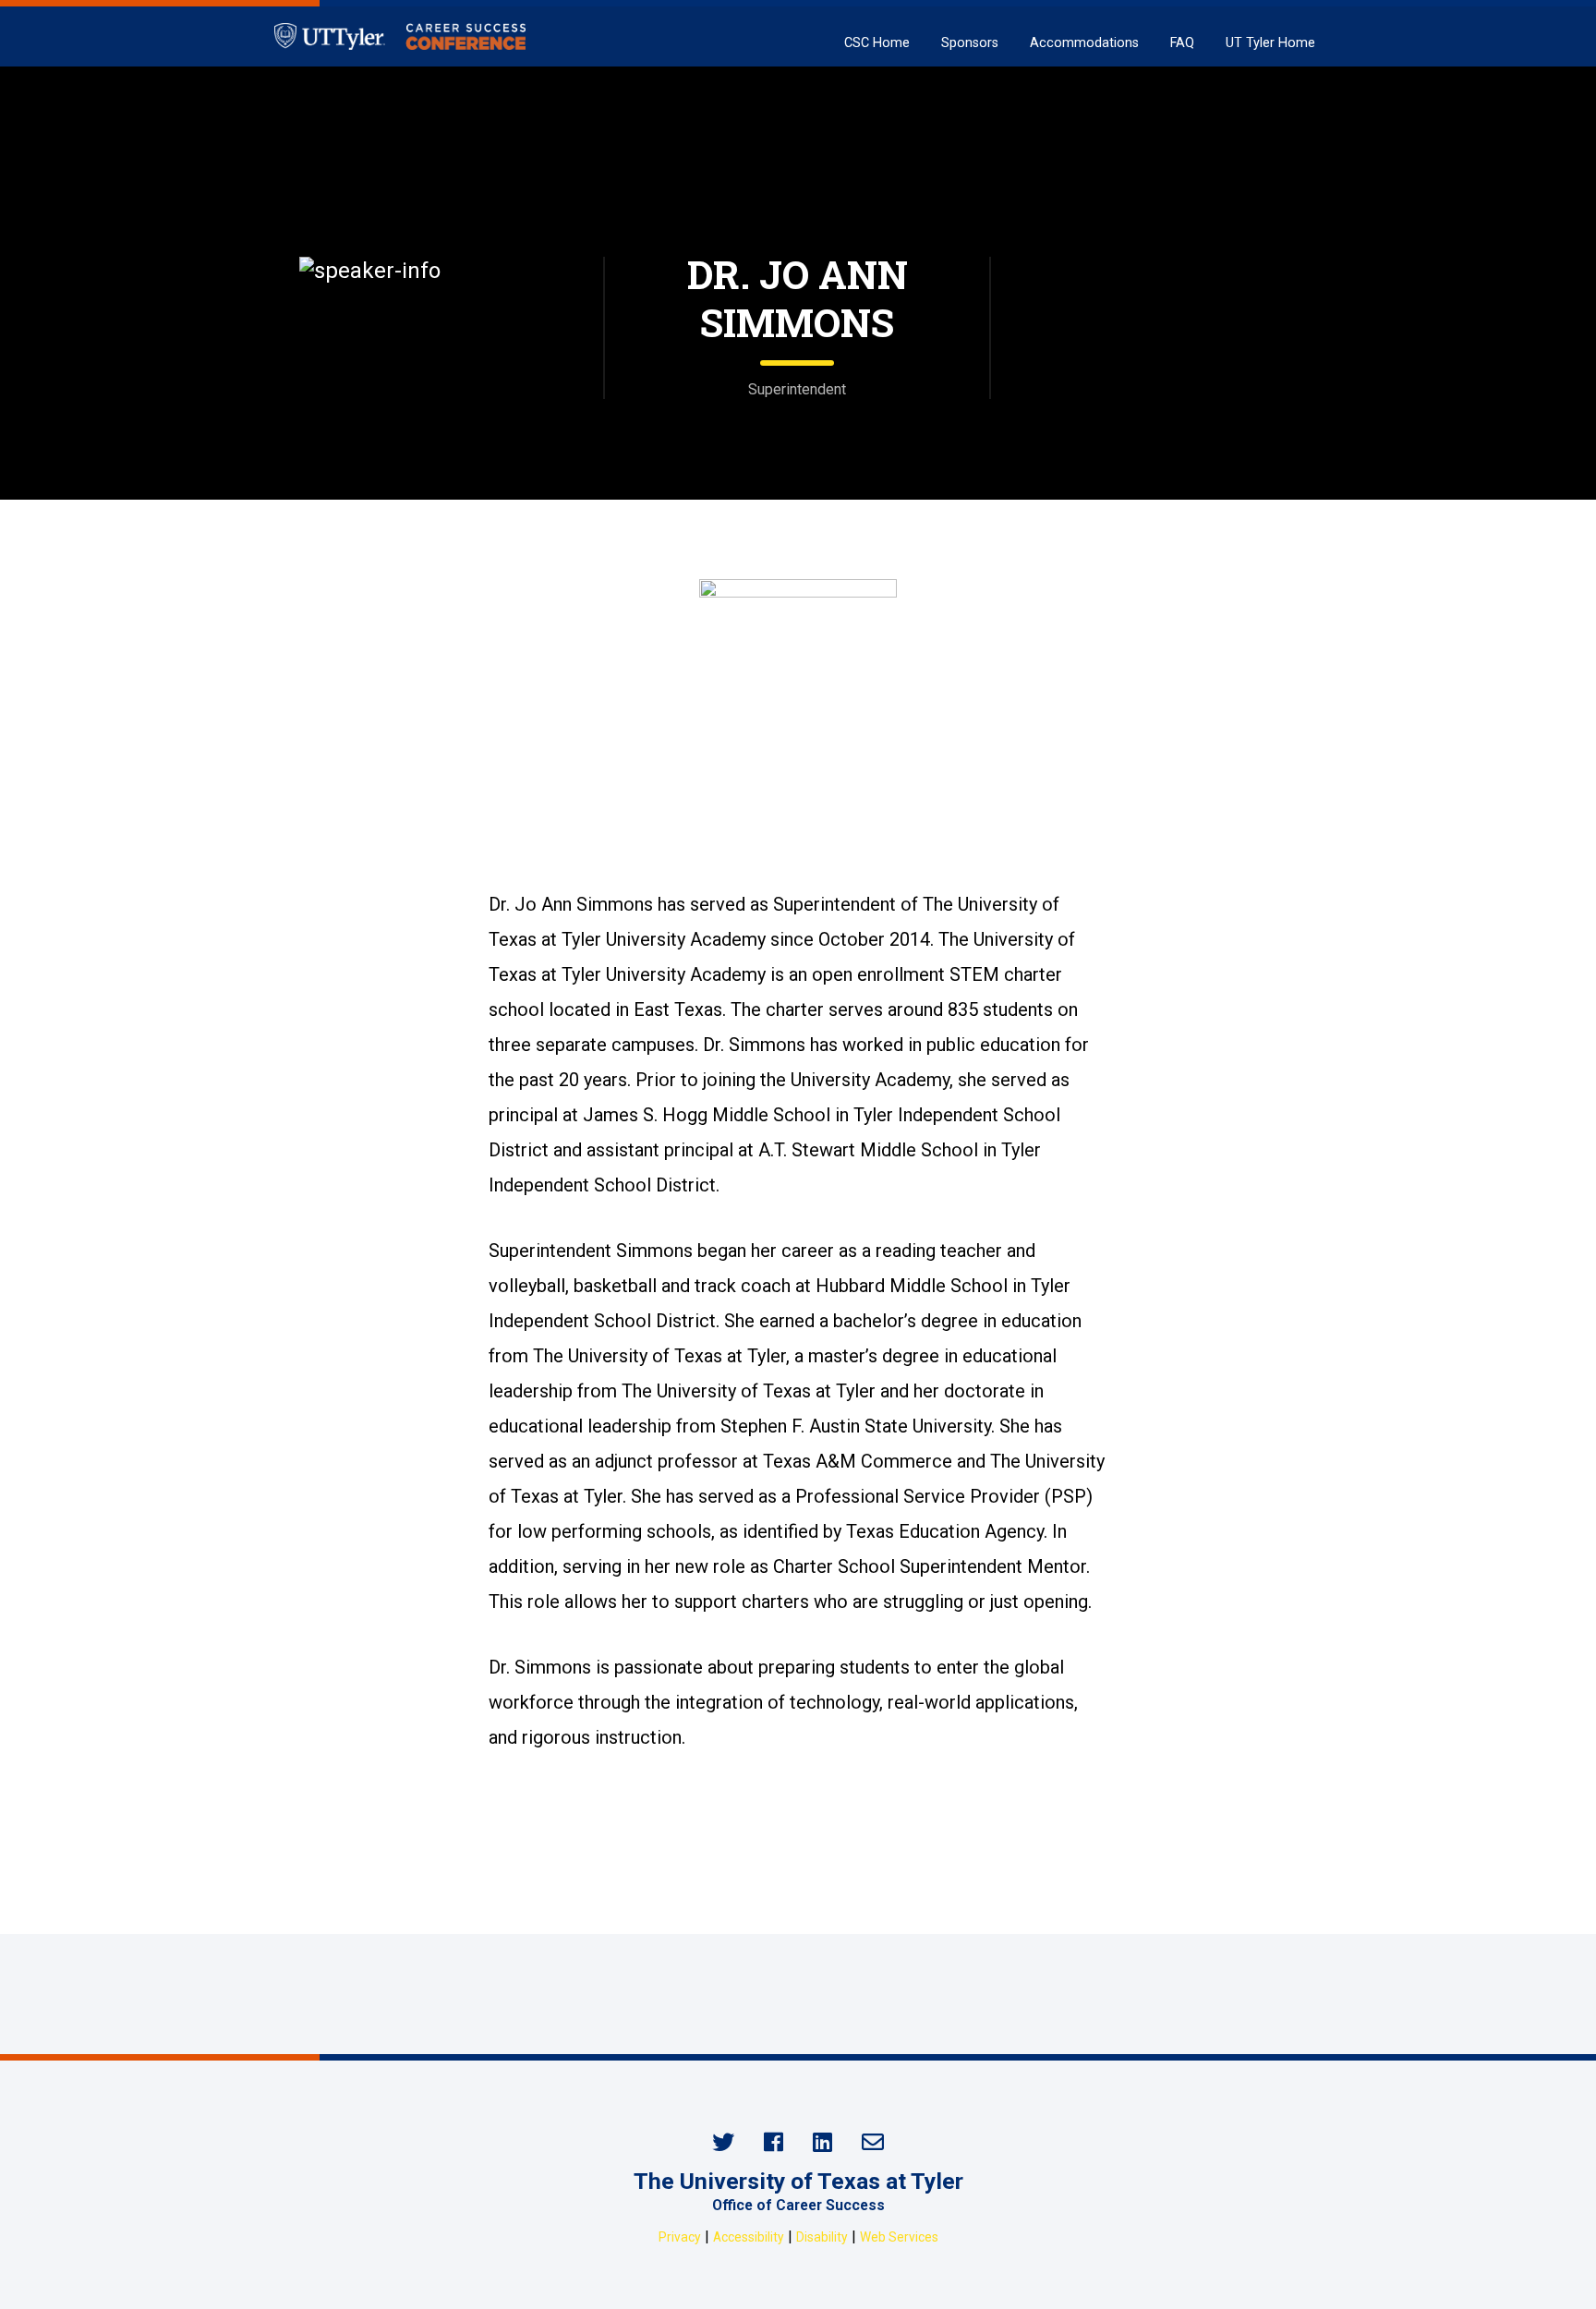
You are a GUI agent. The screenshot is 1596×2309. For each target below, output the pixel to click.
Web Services (899, 2237)
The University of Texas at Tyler (798, 2181)
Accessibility (749, 2237)
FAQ (1182, 43)
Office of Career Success (798, 2205)
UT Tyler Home (1270, 43)
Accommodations (1084, 43)
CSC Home (877, 43)
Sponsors (970, 43)
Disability (822, 2237)
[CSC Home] (400, 36)
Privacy (680, 2237)
